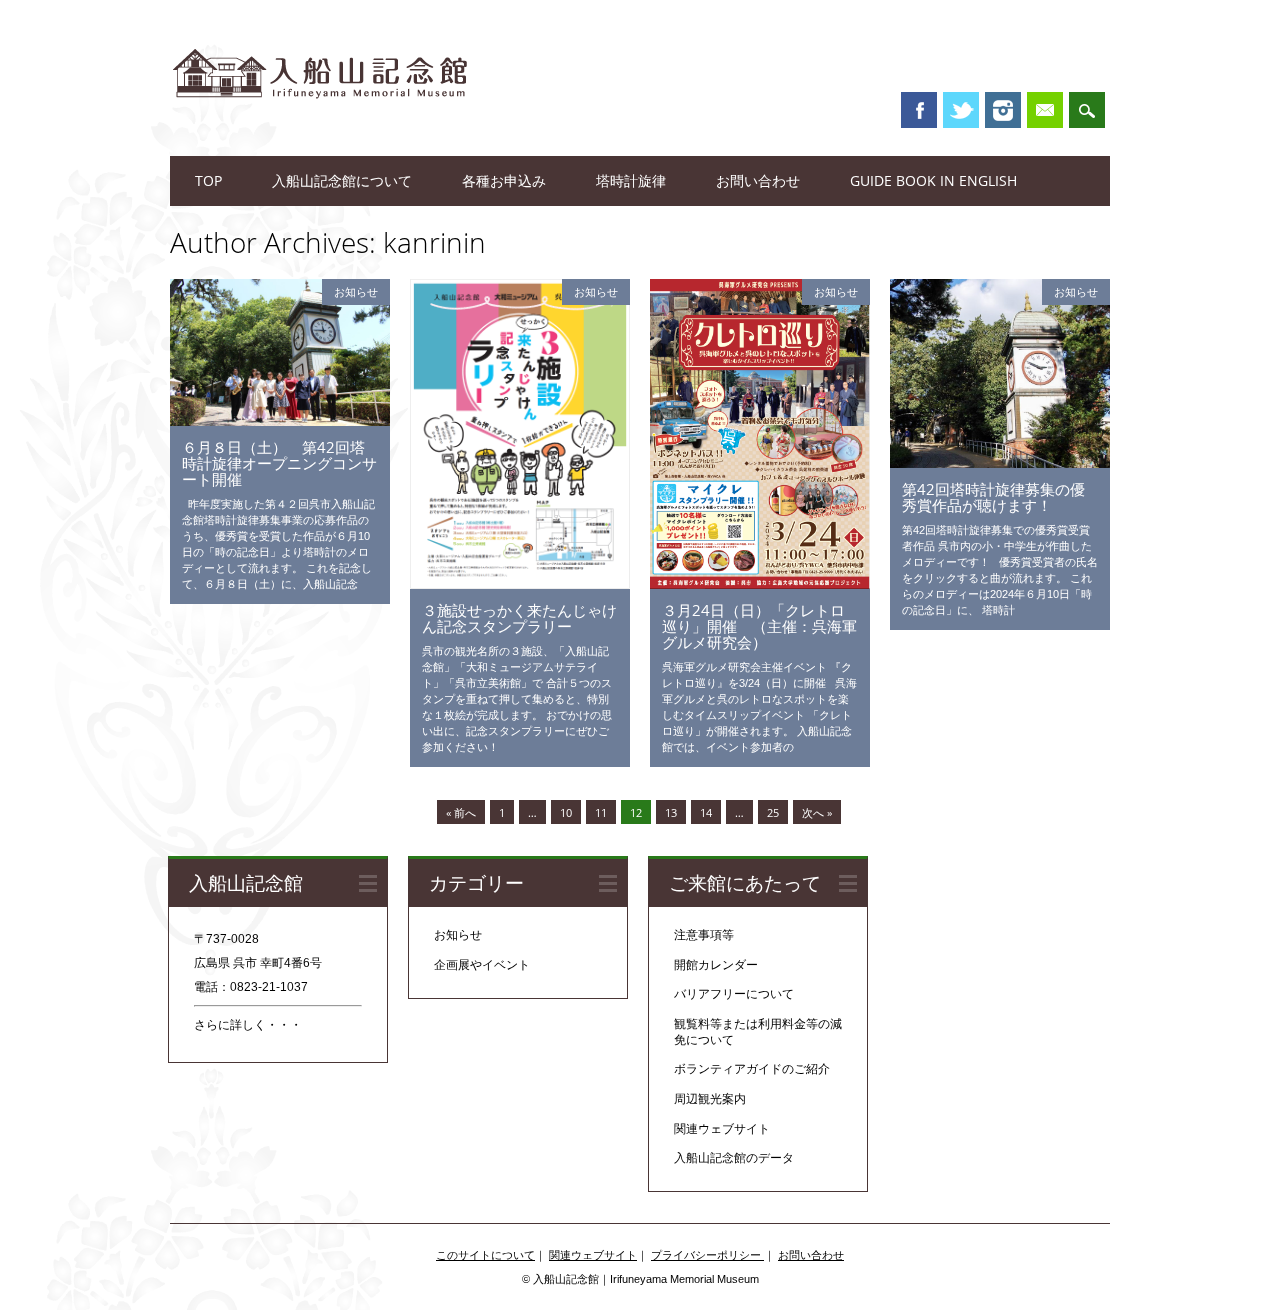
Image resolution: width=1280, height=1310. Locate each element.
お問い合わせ (758, 180)
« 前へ (461, 812)
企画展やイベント (482, 965)
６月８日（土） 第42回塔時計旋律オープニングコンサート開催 (279, 463)
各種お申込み (504, 180)
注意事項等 (704, 935)
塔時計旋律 (631, 180)
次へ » (817, 812)
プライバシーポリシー (707, 1255)
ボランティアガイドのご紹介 (752, 1069)
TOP (208, 180)
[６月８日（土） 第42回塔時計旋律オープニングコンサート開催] (280, 421)
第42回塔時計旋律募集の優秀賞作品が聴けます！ (993, 497)
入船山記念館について (342, 180)
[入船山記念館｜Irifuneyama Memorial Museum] (320, 119)
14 (706, 812)
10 (566, 812)
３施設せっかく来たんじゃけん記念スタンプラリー (519, 618)
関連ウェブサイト (722, 1129)
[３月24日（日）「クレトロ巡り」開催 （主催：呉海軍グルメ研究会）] (760, 584)
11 (601, 812)
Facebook (919, 110)
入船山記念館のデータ (734, 1158)
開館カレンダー (716, 965)
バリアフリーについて (734, 994)
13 (671, 812)
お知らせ (356, 291)
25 (773, 812)
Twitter (961, 110)
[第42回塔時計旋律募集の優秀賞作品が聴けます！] (1000, 463)
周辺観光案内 (710, 1099)
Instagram (1003, 110)
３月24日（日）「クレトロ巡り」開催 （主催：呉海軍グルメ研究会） (759, 626)
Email (1045, 110)
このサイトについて (485, 1255)
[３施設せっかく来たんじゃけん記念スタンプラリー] (520, 584)
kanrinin (434, 242)
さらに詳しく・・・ (248, 1025)
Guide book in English (933, 180)
